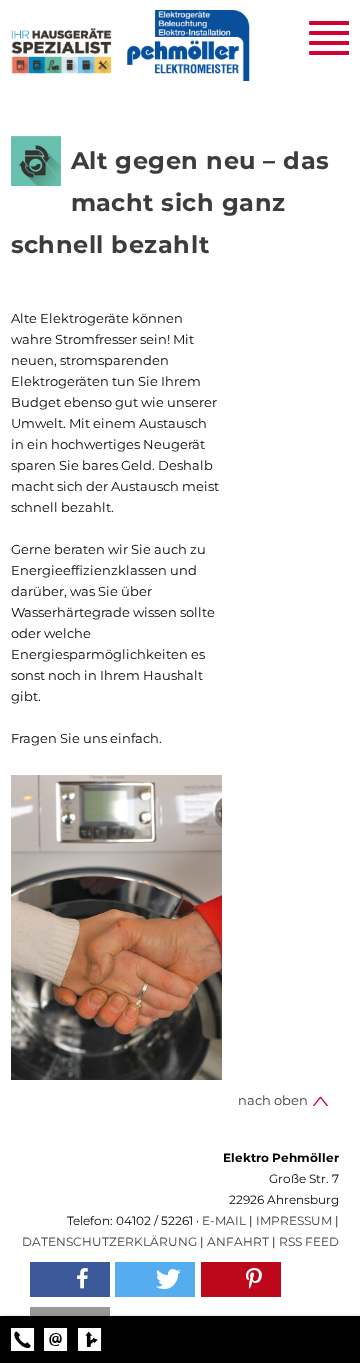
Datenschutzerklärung (109, 1241)
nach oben (274, 1100)
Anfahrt (238, 1241)
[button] (70, 1279)
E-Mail (224, 1220)
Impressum (294, 1220)
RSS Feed (309, 1241)
